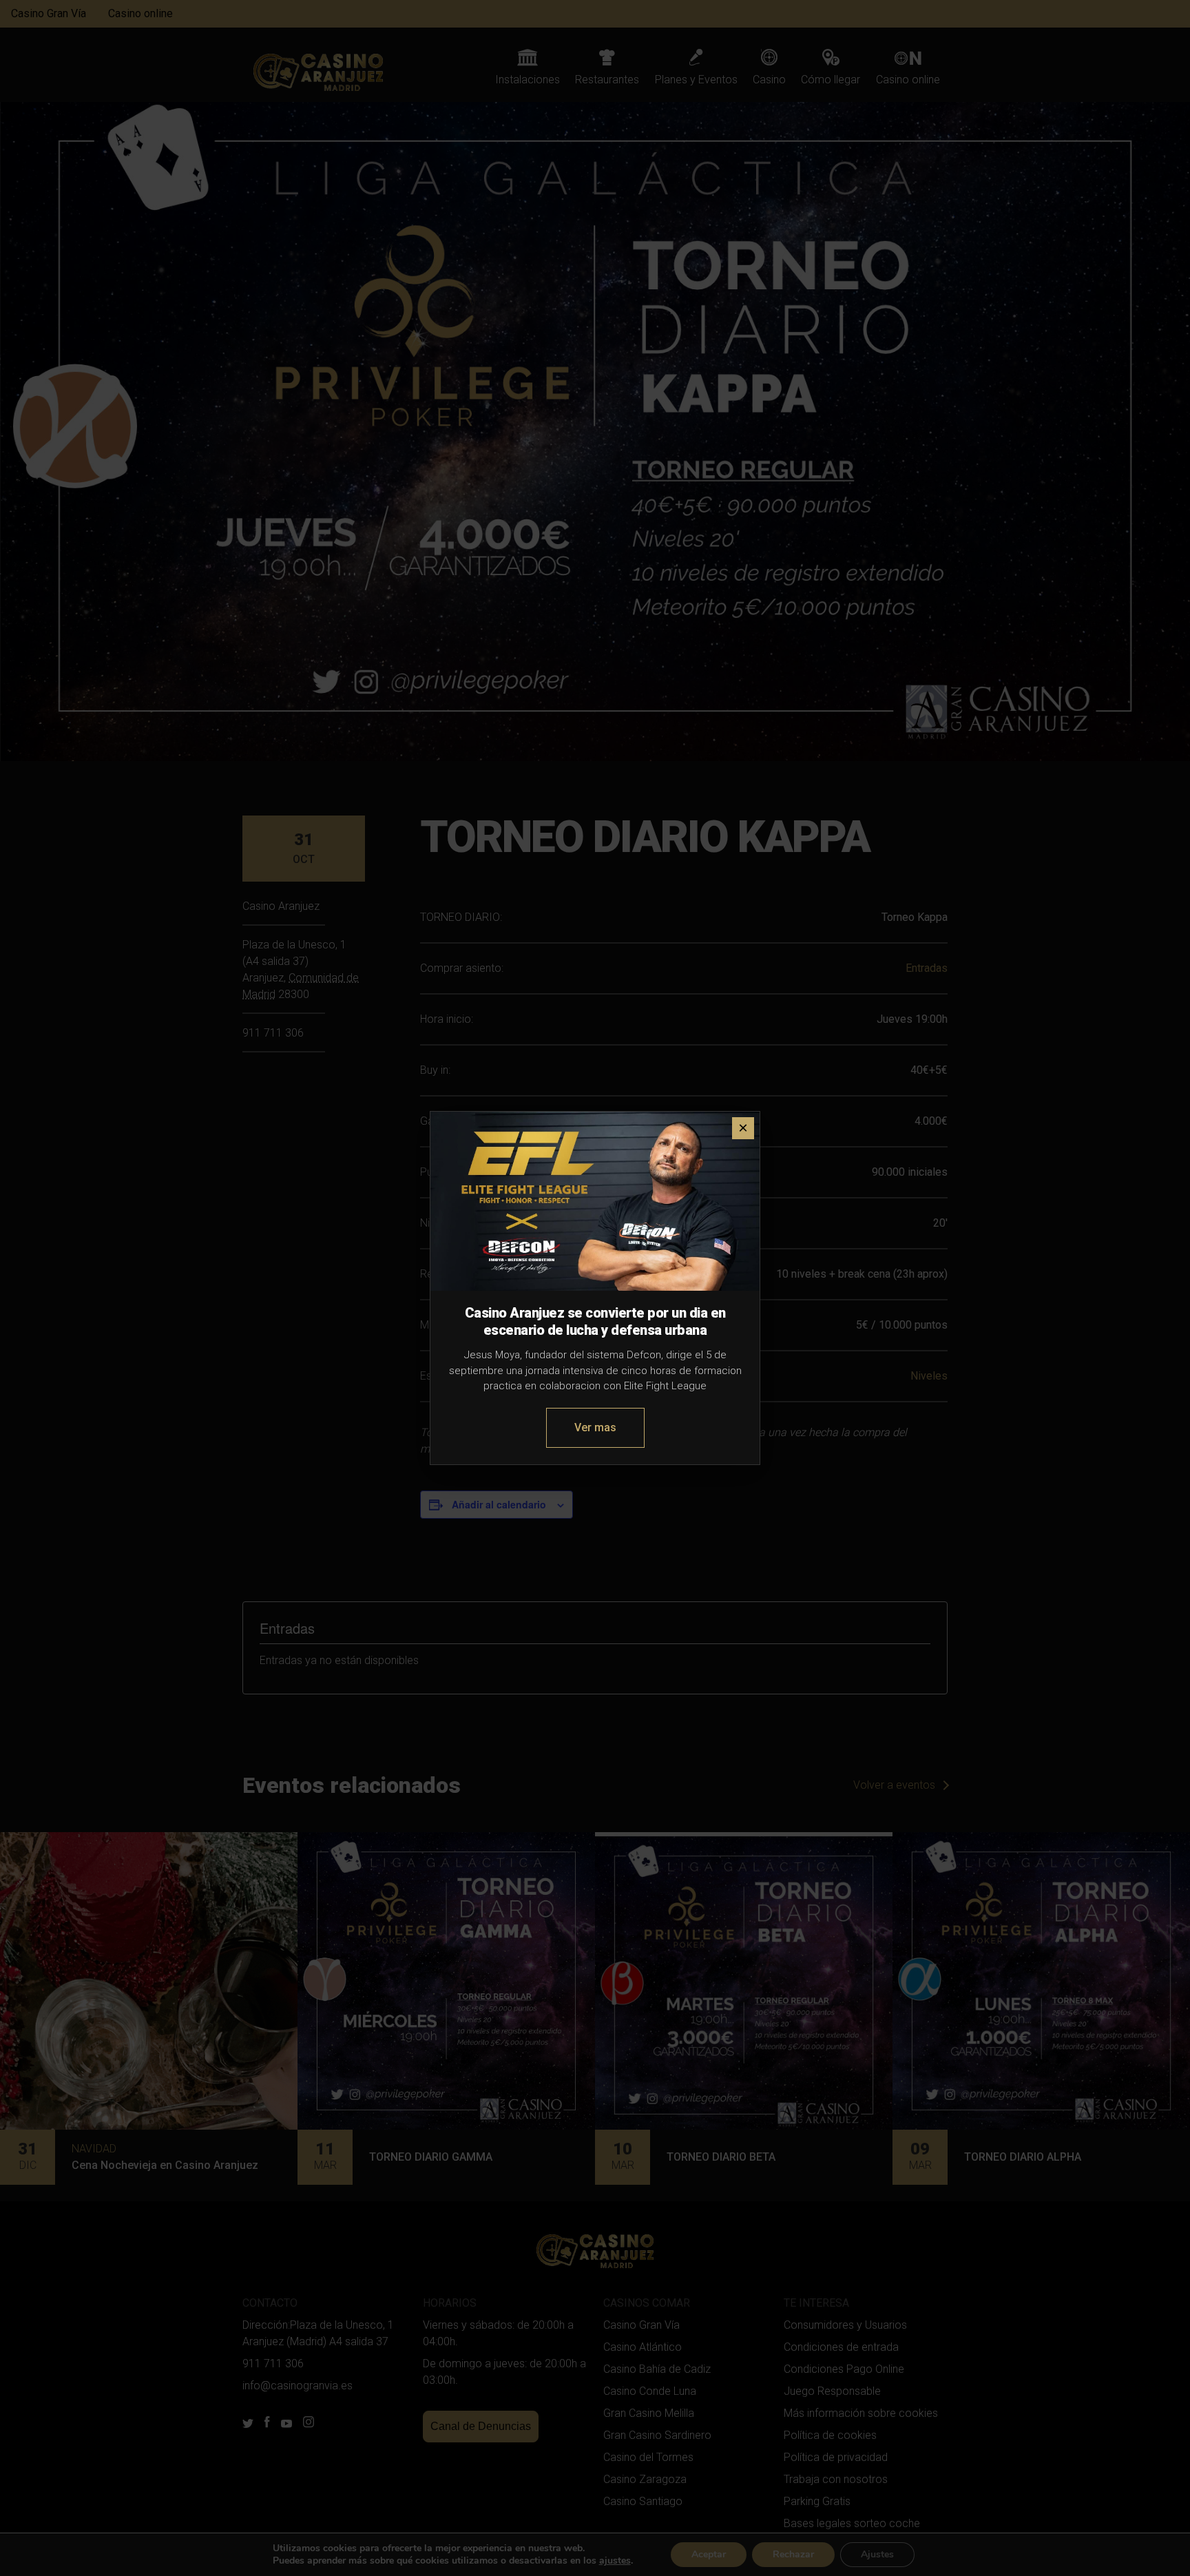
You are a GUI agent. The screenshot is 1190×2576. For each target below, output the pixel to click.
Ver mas (595, 1427)
